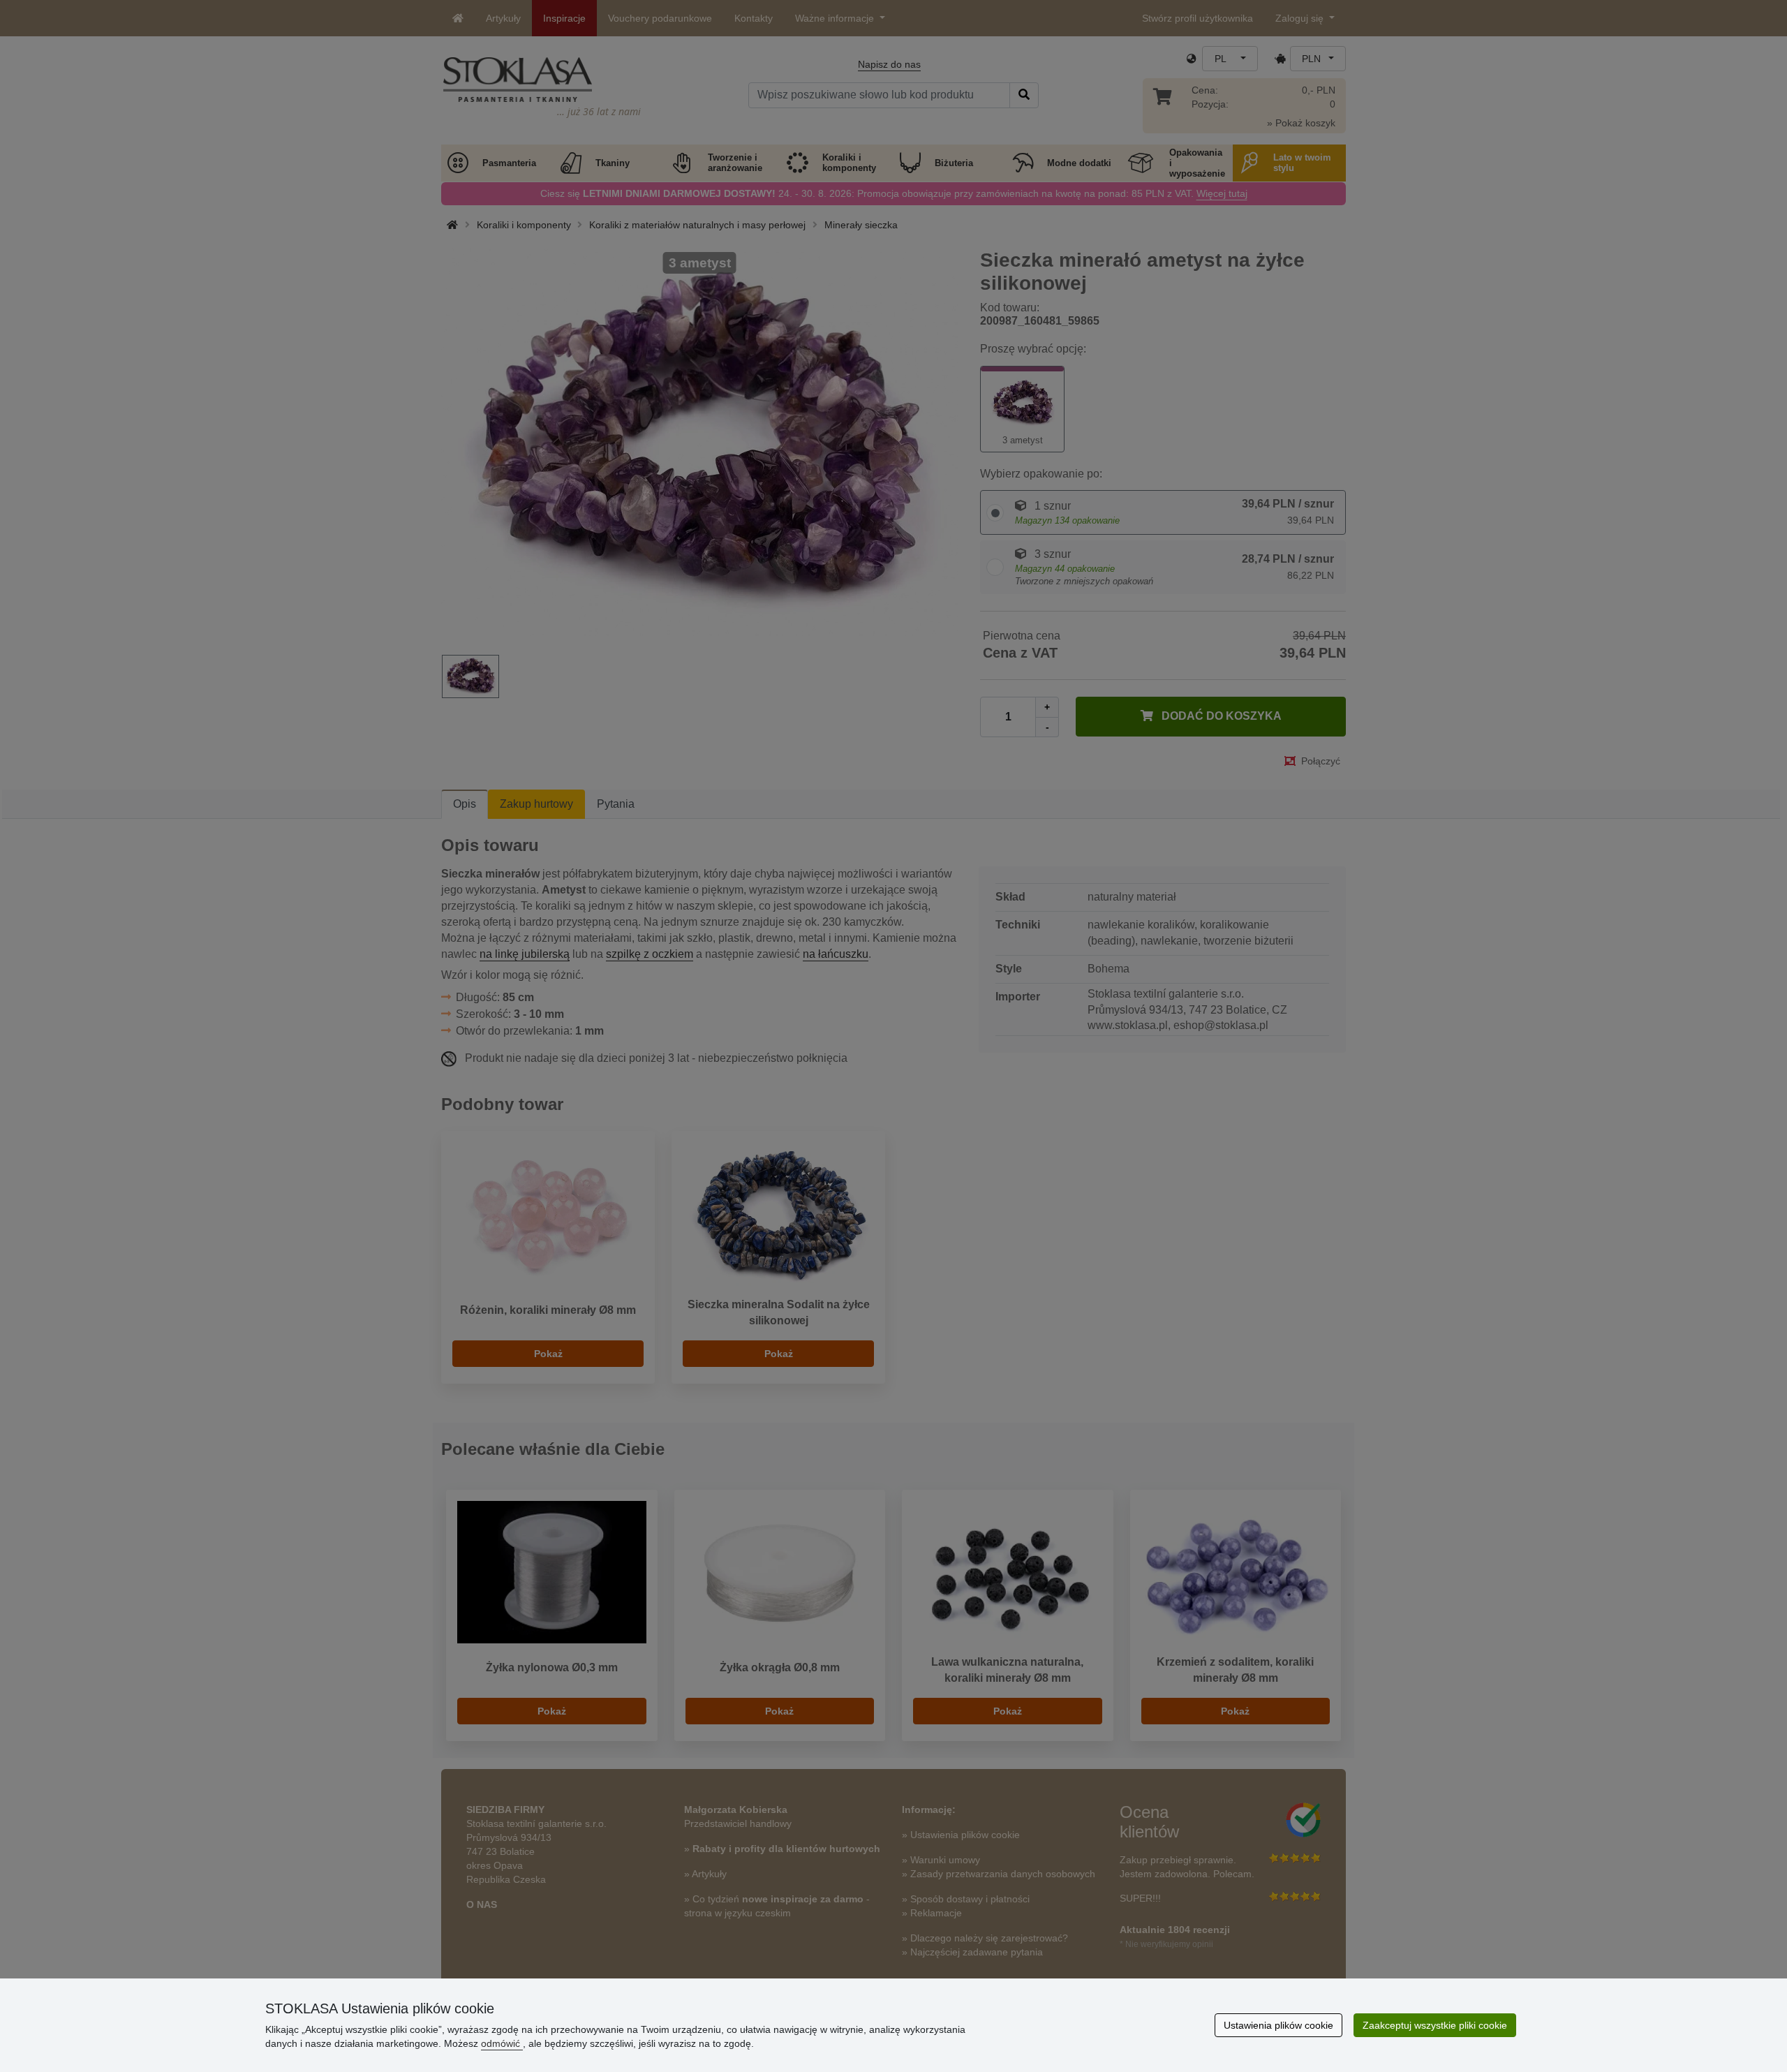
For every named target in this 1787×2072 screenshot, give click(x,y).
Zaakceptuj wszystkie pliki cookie (1435, 2025)
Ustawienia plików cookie (1278, 2025)
